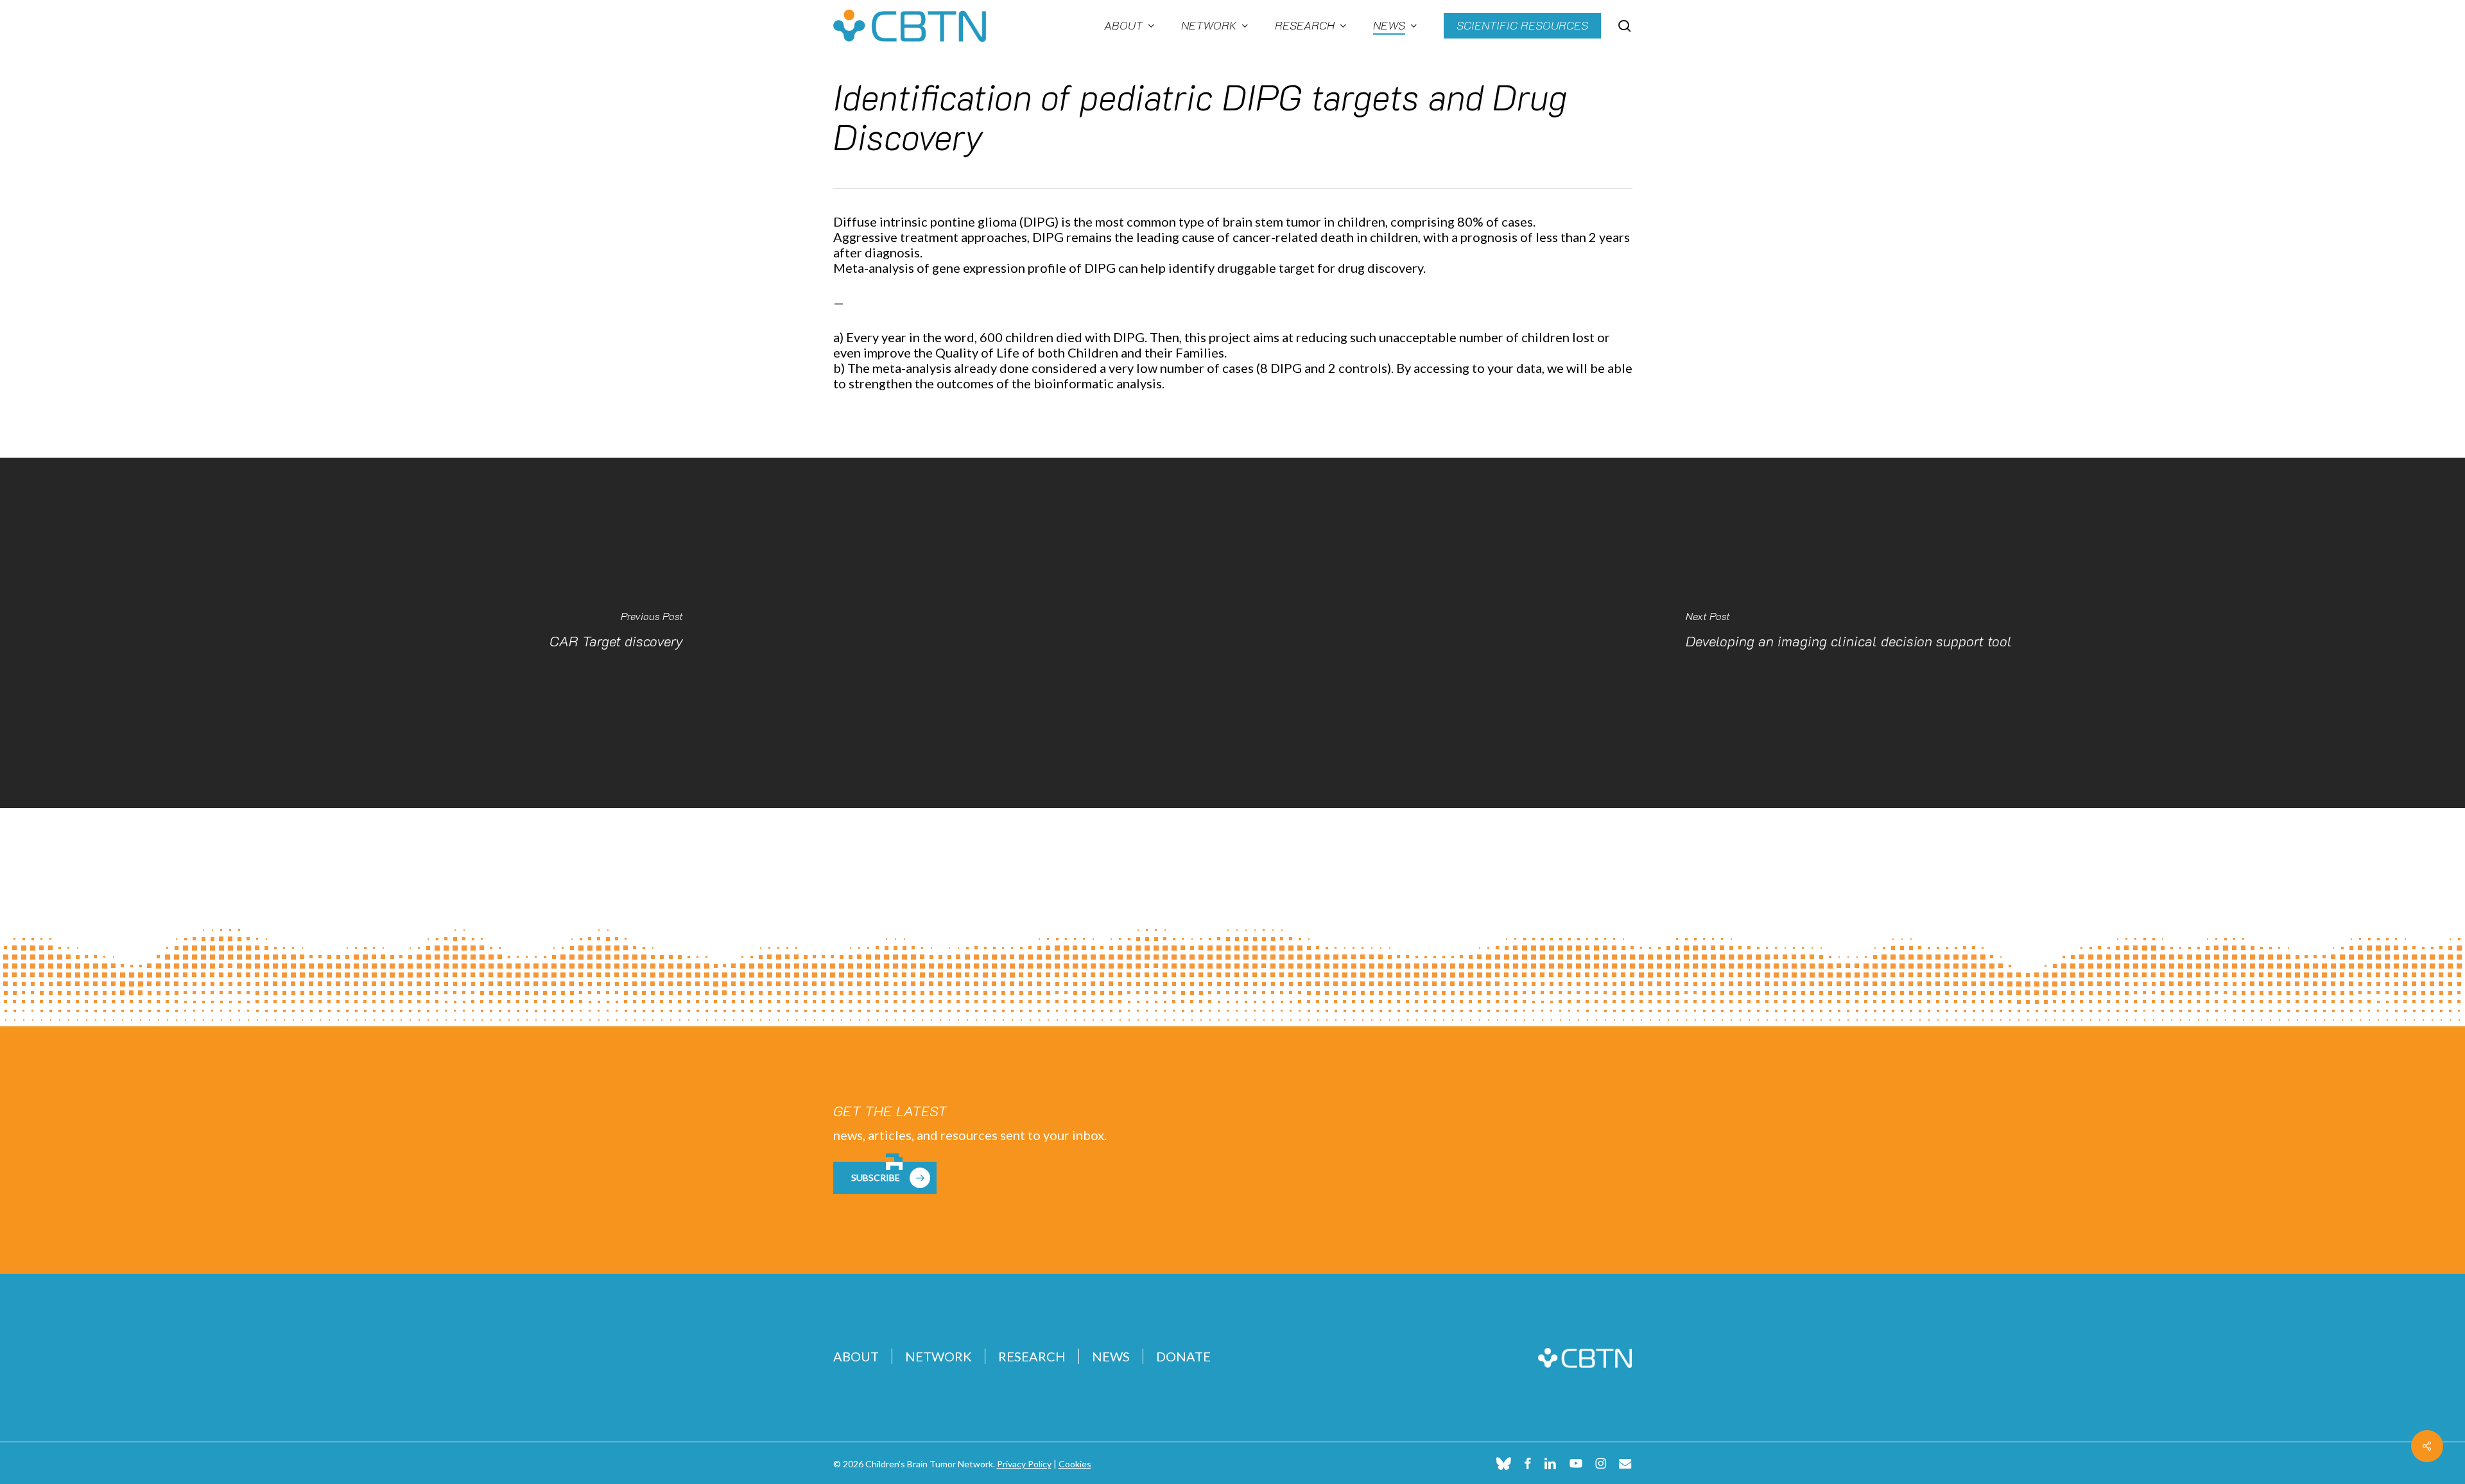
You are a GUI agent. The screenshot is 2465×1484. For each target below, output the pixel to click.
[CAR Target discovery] (616, 633)
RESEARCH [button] (1032, 1356)
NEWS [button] (1111, 1356)
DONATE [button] (1183, 1356)
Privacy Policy (1024, 1464)
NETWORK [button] (938, 1356)
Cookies (1075, 1464)
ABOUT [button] (856, 1356)
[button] (885, 1178)
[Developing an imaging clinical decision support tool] (1849, 633)
